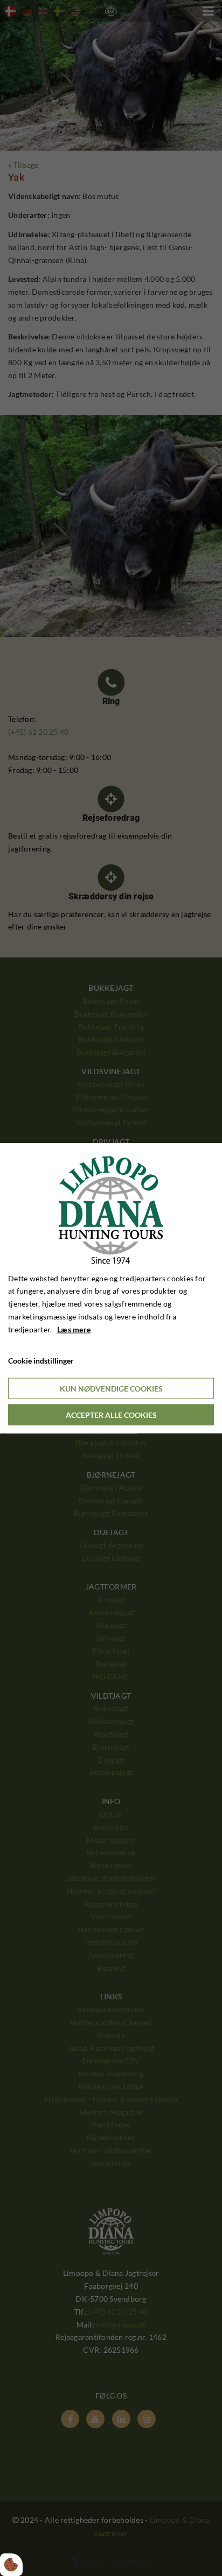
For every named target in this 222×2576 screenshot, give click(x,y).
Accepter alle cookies (111, 1415)
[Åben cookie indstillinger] (11, 2565)
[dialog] (111, 1288)
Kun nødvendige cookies (111, 1389)
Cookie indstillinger (41, 1361)
